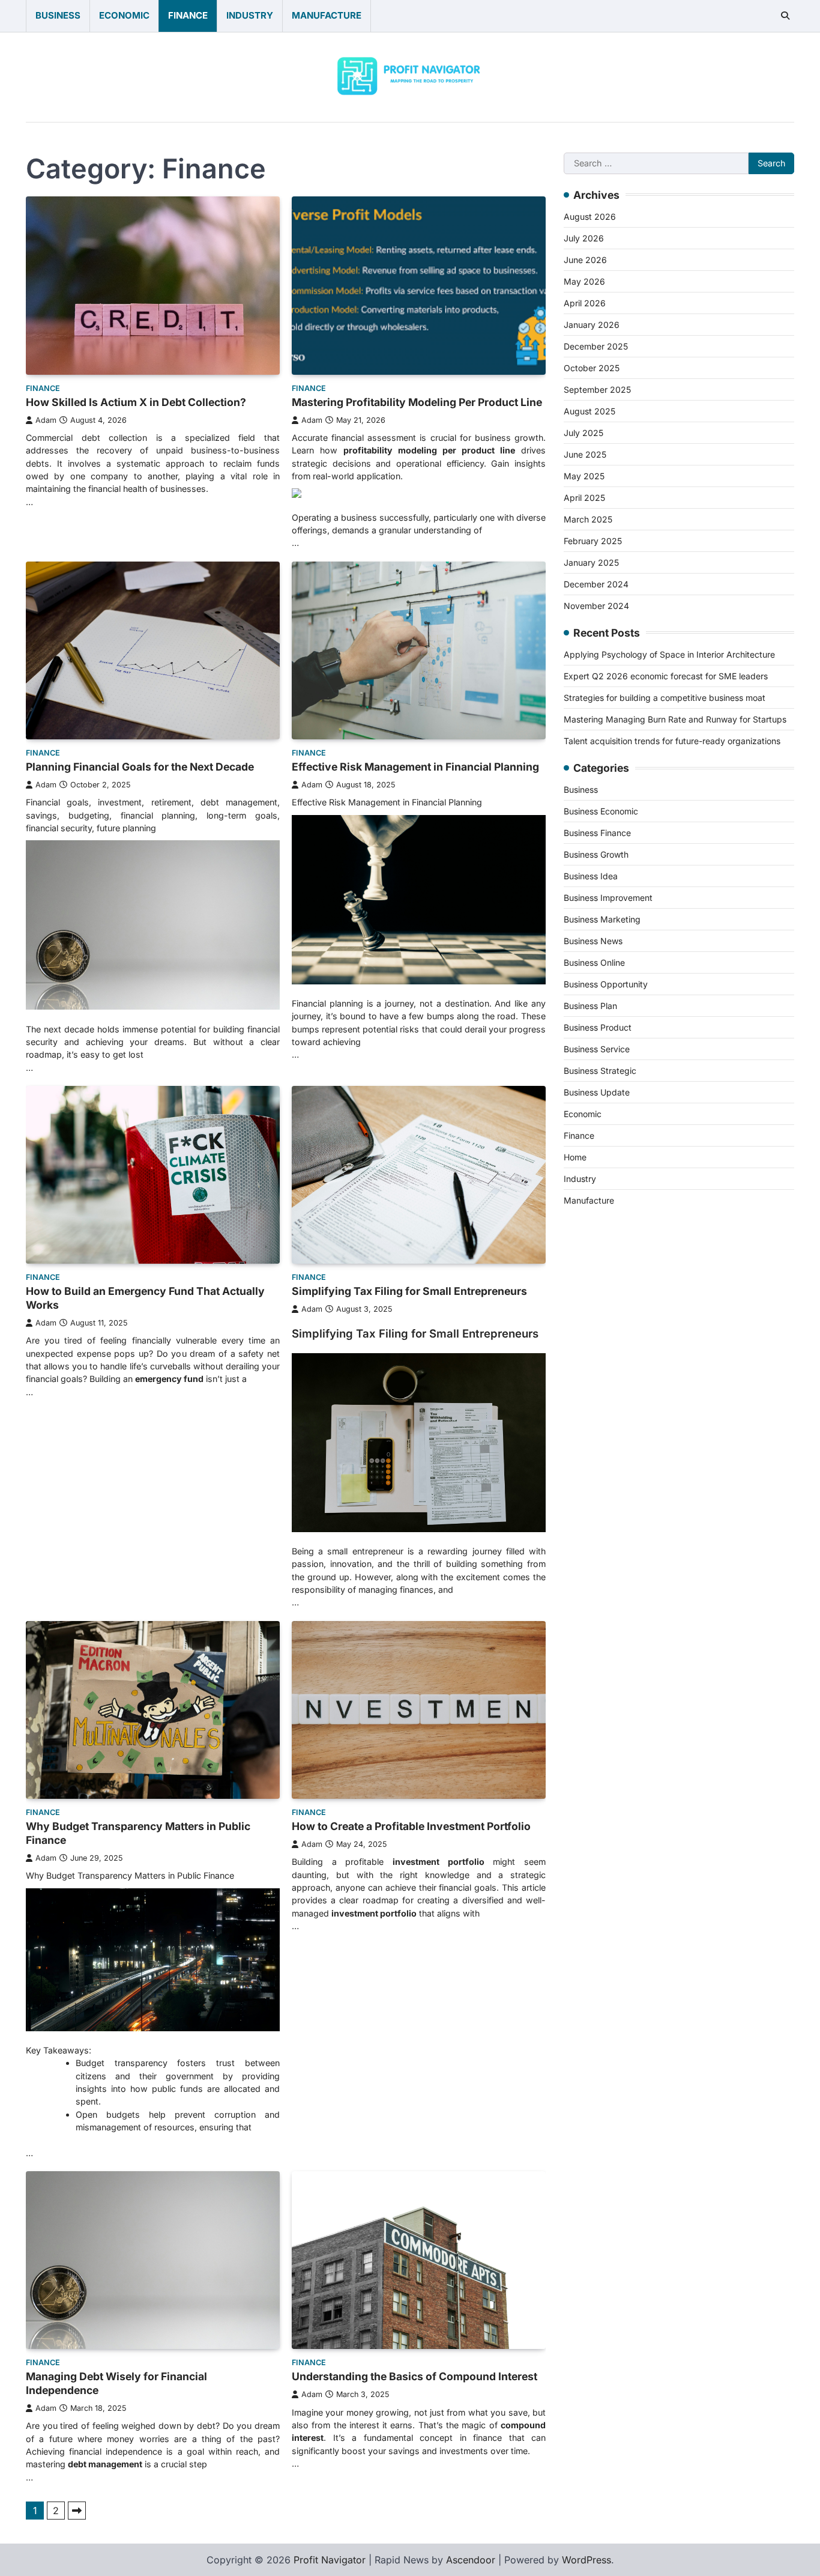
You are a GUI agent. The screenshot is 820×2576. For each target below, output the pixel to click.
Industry (250, 15)
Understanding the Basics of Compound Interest (415, 2376)
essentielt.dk (592, 1530)
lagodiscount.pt (599, 1314)
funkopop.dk (593, 1617)
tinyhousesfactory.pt (610, 1386)
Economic (124, 15)
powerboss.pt (595, 1228)
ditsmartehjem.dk (603, 1588)
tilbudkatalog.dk (600, 1502)
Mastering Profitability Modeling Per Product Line (417, 402)
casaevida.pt (592, 1429)
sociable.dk (590, 1559)
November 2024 (596, 605)
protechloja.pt (595, 1285)
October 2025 (592, 367)
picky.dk (583, 1602)
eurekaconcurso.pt (606, 1343)
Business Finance (597, 832)
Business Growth (596, 854)
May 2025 (584, 475)
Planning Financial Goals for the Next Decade (140, 767)
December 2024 (596, 583)
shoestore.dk (593, 1545)
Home (575, 1156)
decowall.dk (591, 1646)
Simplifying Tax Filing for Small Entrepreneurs (409, 1291)
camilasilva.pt (595, 1256)
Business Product (598, 1027)
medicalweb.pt (597, 1300)
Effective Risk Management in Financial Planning (415, 767)
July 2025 (583, 432)
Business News (593, 940)
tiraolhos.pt (589, 1660)
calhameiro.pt (595, 1415)
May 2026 (584, 281)
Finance (188, 15)
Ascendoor (471, 2560)
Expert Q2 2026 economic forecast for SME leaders (666, 675)
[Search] (785, 16)
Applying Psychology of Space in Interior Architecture (669, 654)
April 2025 (584, 497)
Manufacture (327, 15)
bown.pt (582, 1357)
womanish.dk (594, 1516)
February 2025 (593, 540)
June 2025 (585, 454)
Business (58, 15)
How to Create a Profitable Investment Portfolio (411, 1826)
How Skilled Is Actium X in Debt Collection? (136, 402)
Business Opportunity (606, 983)
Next (77, 2511)
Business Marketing (602, 919)
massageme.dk (598, 1631)
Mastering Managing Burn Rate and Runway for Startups (675, 719)
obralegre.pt (592, 1458)
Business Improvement (608, 897)
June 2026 (585, 259)
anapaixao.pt (593, 1271)
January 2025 (591, 562)
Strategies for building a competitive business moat (665, 697)
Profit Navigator (330, 2560)
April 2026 (585, 302)
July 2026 (584, 238)
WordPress (586, 2560)
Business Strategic (600, 1070)
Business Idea (591, 875)
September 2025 (597, 389)
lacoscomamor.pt (603, 1329)
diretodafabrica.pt (604, 1372)
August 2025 (589, 411)
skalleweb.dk (593, 1574)
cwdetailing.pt (595, 1444)
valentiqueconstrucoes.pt (620, 1473)
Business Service (597, 1048)
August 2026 (590, 216)
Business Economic (601, 811)
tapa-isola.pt (592, 1401)
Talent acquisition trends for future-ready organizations (672, 740)
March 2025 (588, 519)
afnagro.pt (587, 1242)
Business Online (594, 962)
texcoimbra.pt (595, 1487)
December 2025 (596, 346)
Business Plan (590, 1005)
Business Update (597, 1092)
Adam (46, 420)
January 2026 (592, 324)
